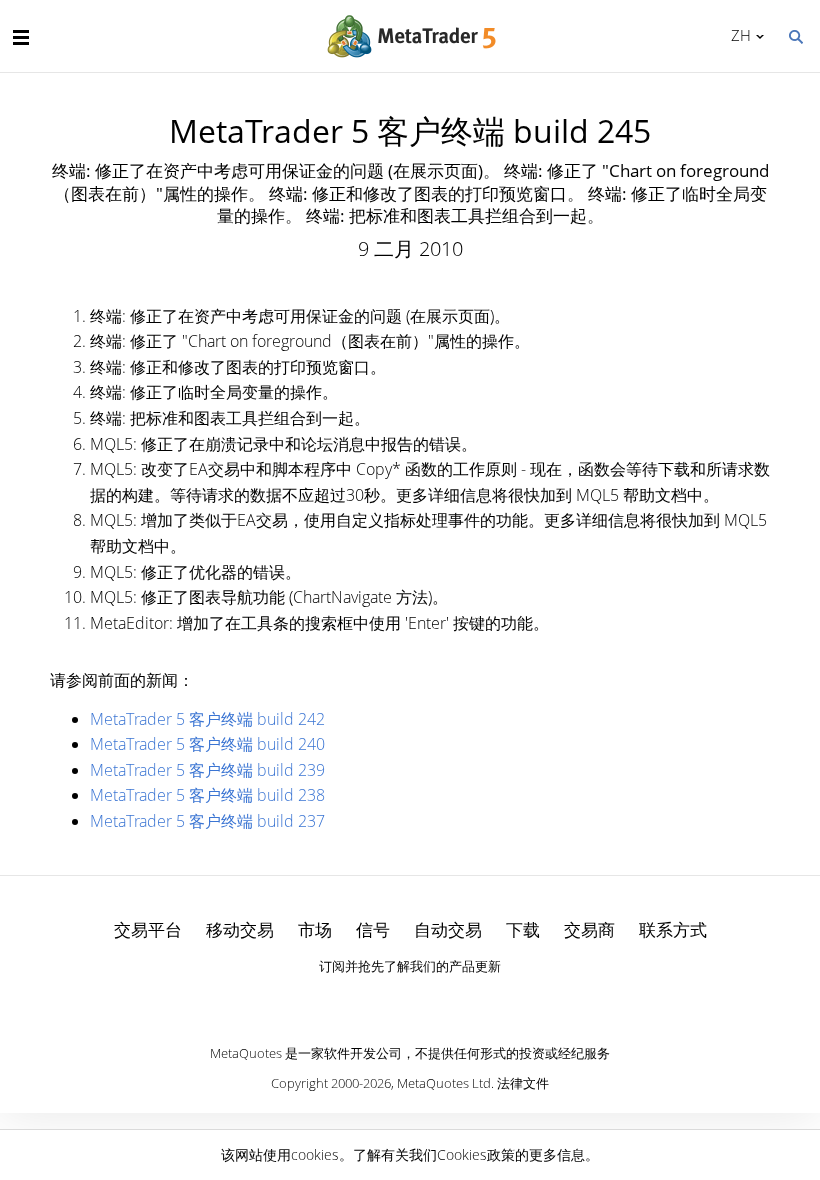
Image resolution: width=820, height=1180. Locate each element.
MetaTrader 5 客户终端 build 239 (207, 770)
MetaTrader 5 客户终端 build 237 (207, 821)
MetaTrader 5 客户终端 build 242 (207, 719)
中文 (737, 35)
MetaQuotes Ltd (444, 1083)
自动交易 (448, 929)
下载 (523, 929)
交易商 (589, 929)
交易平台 (148, 929)
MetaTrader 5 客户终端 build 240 (207, 744)
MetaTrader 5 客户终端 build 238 (207, 795)
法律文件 (523, 1083)
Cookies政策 (476, 1154)
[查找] (795, 35)
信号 (373, 929)
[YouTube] (442, 1001)
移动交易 (240, 929)
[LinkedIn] (410, 1001)
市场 (315, 929)
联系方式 (673, 929)
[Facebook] (378, 1001)
